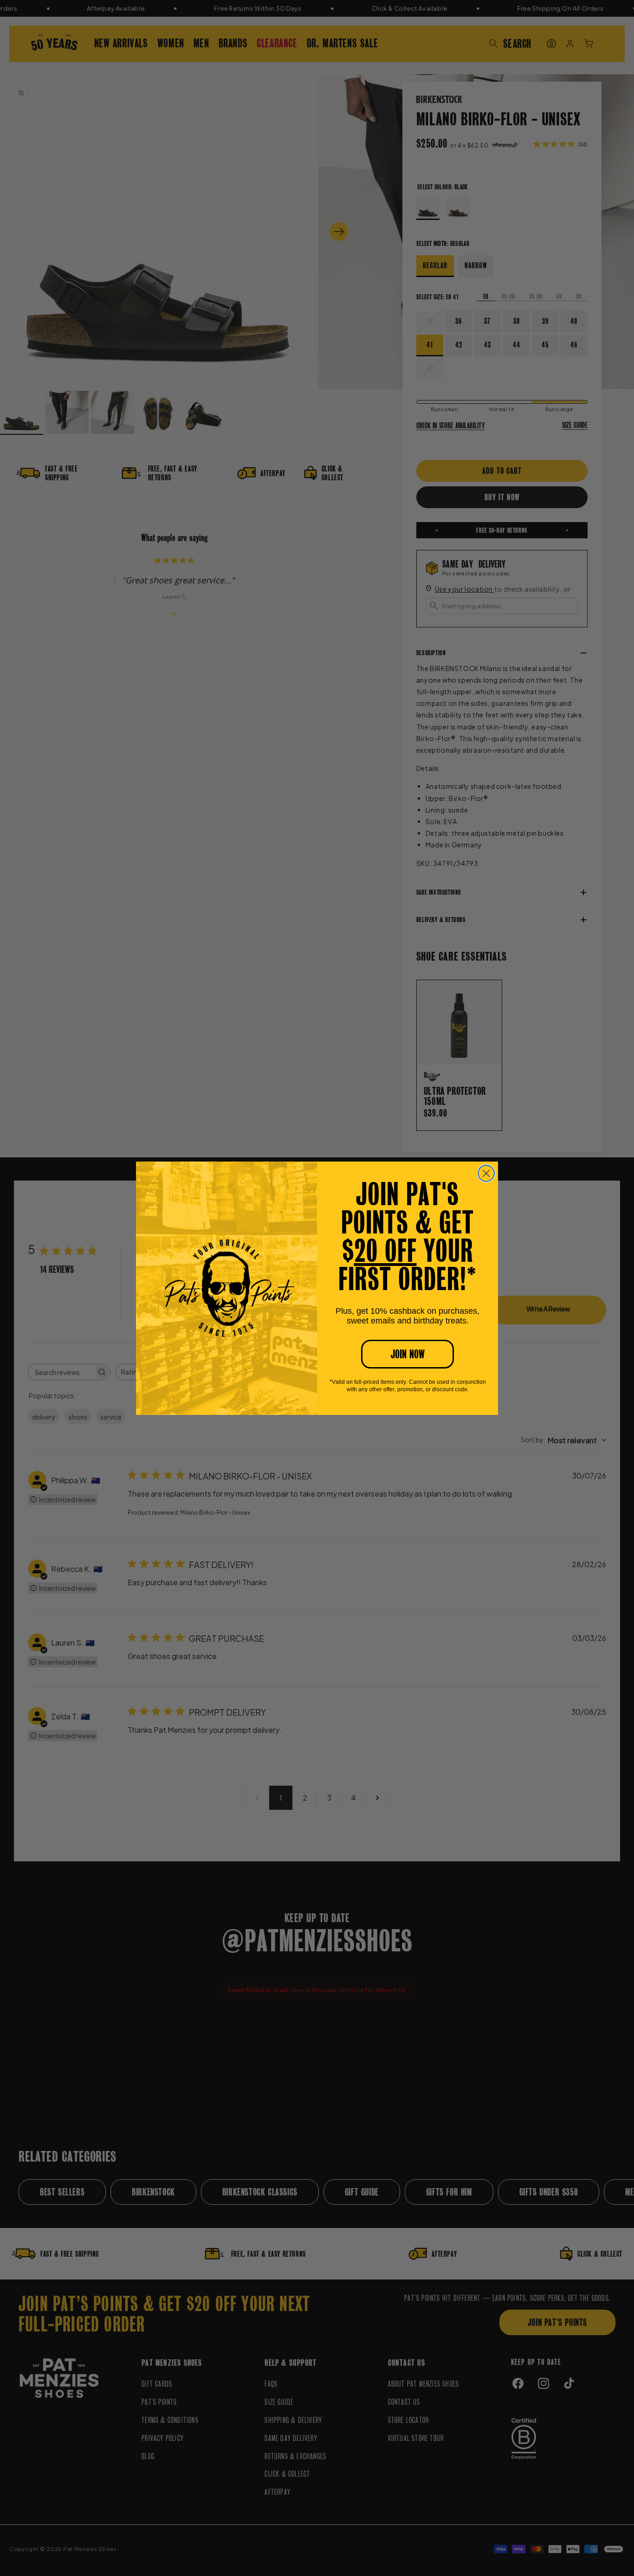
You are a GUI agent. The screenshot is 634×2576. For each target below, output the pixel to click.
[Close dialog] (486, 1173)
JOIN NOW (408, 1354)
